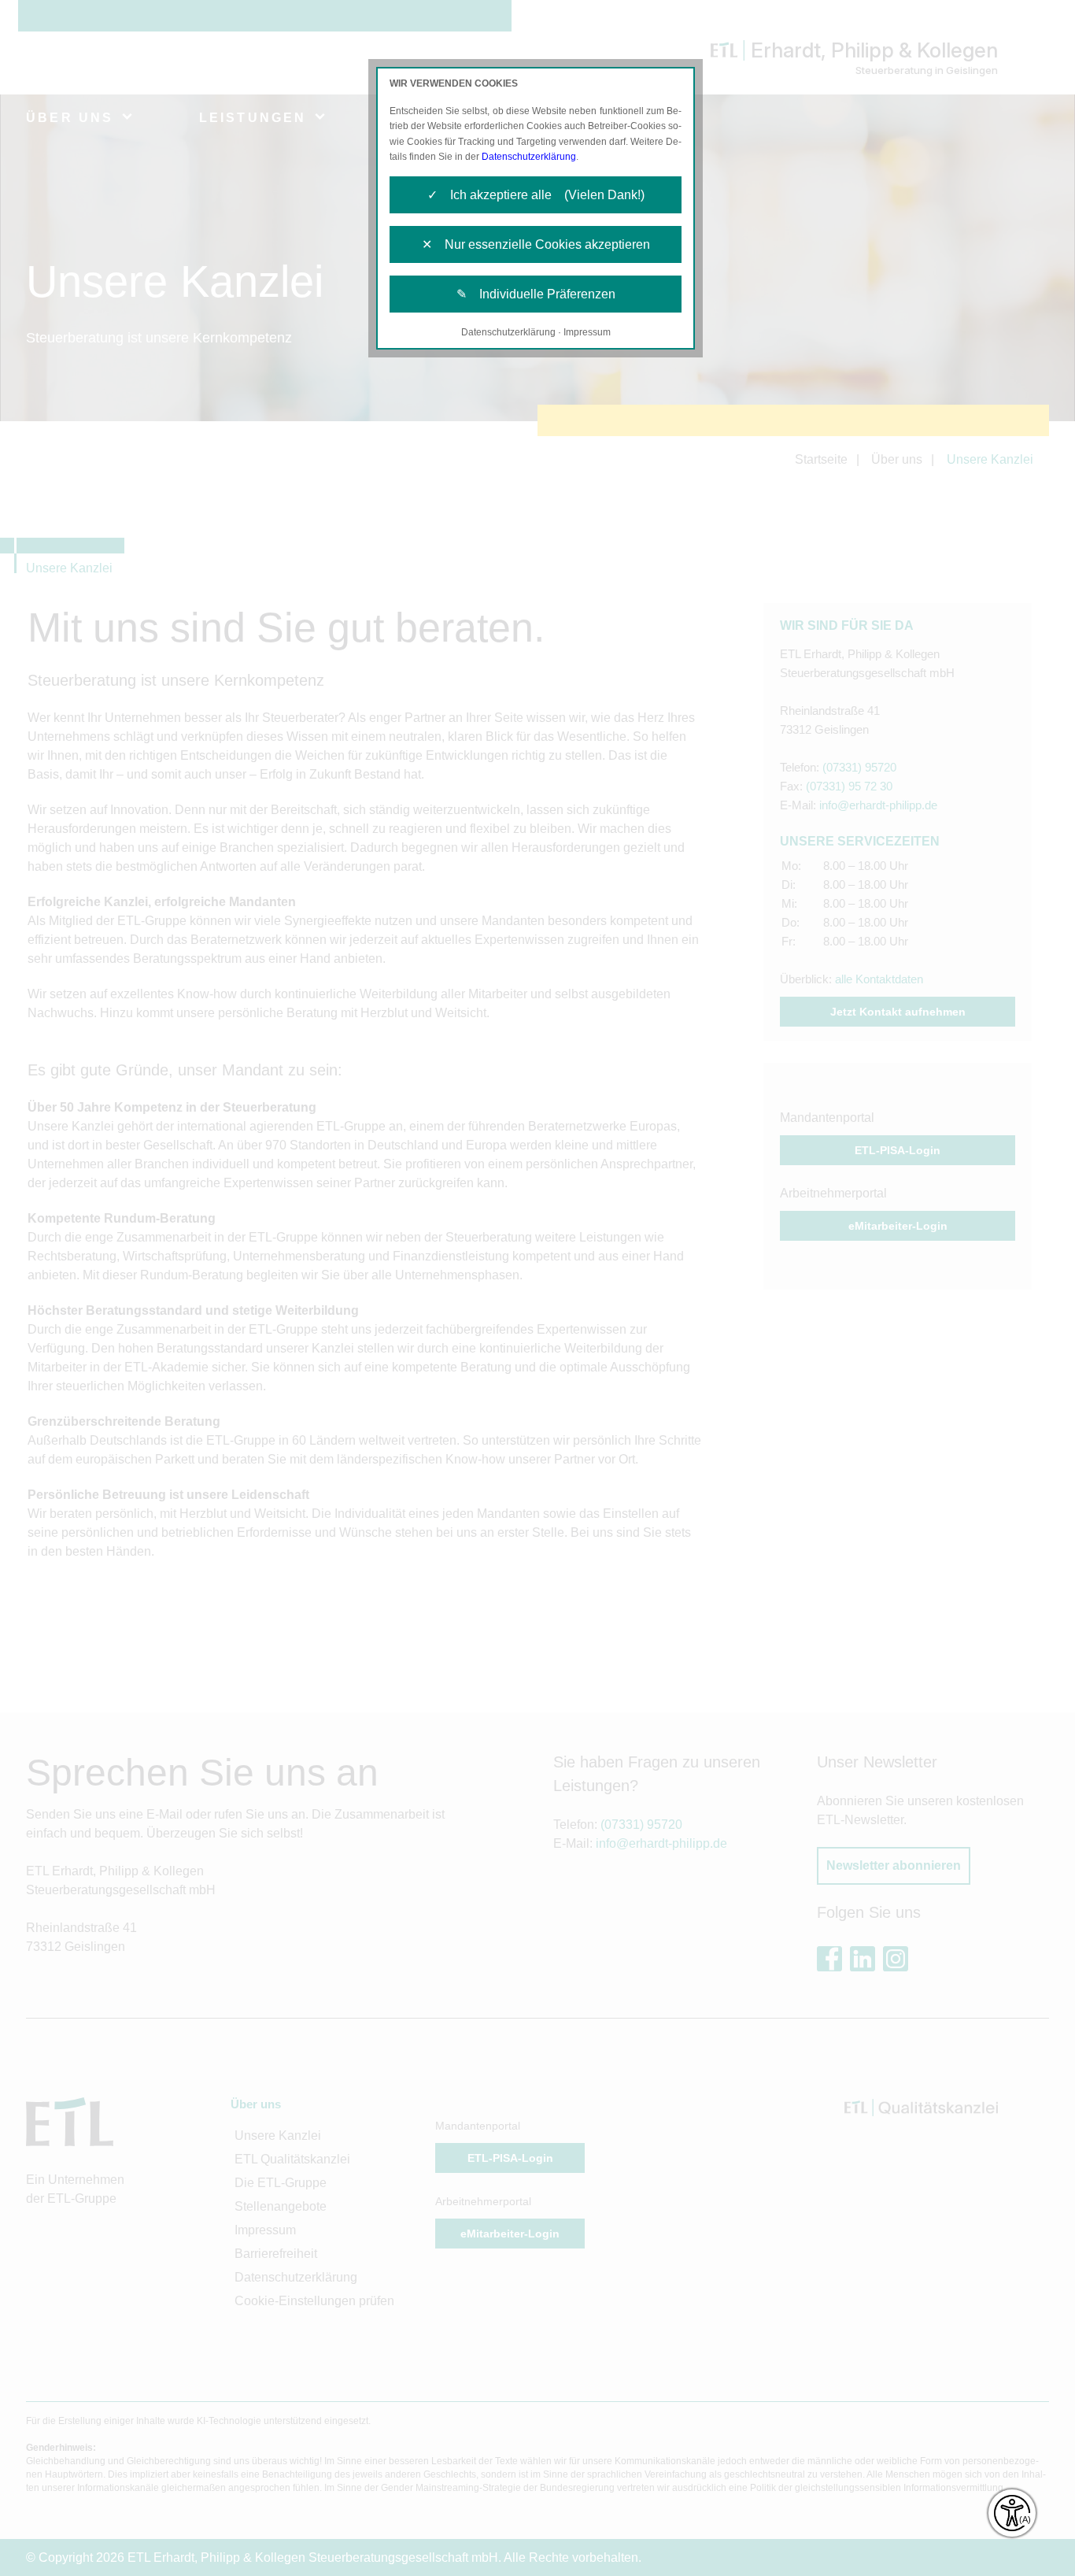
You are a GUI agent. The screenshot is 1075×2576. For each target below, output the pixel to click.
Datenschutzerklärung (529, 157)
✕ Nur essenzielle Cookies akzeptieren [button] (536, 244)
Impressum (587, 332)
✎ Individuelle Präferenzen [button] (536, 294)
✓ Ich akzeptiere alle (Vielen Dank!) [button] (536, 195)
